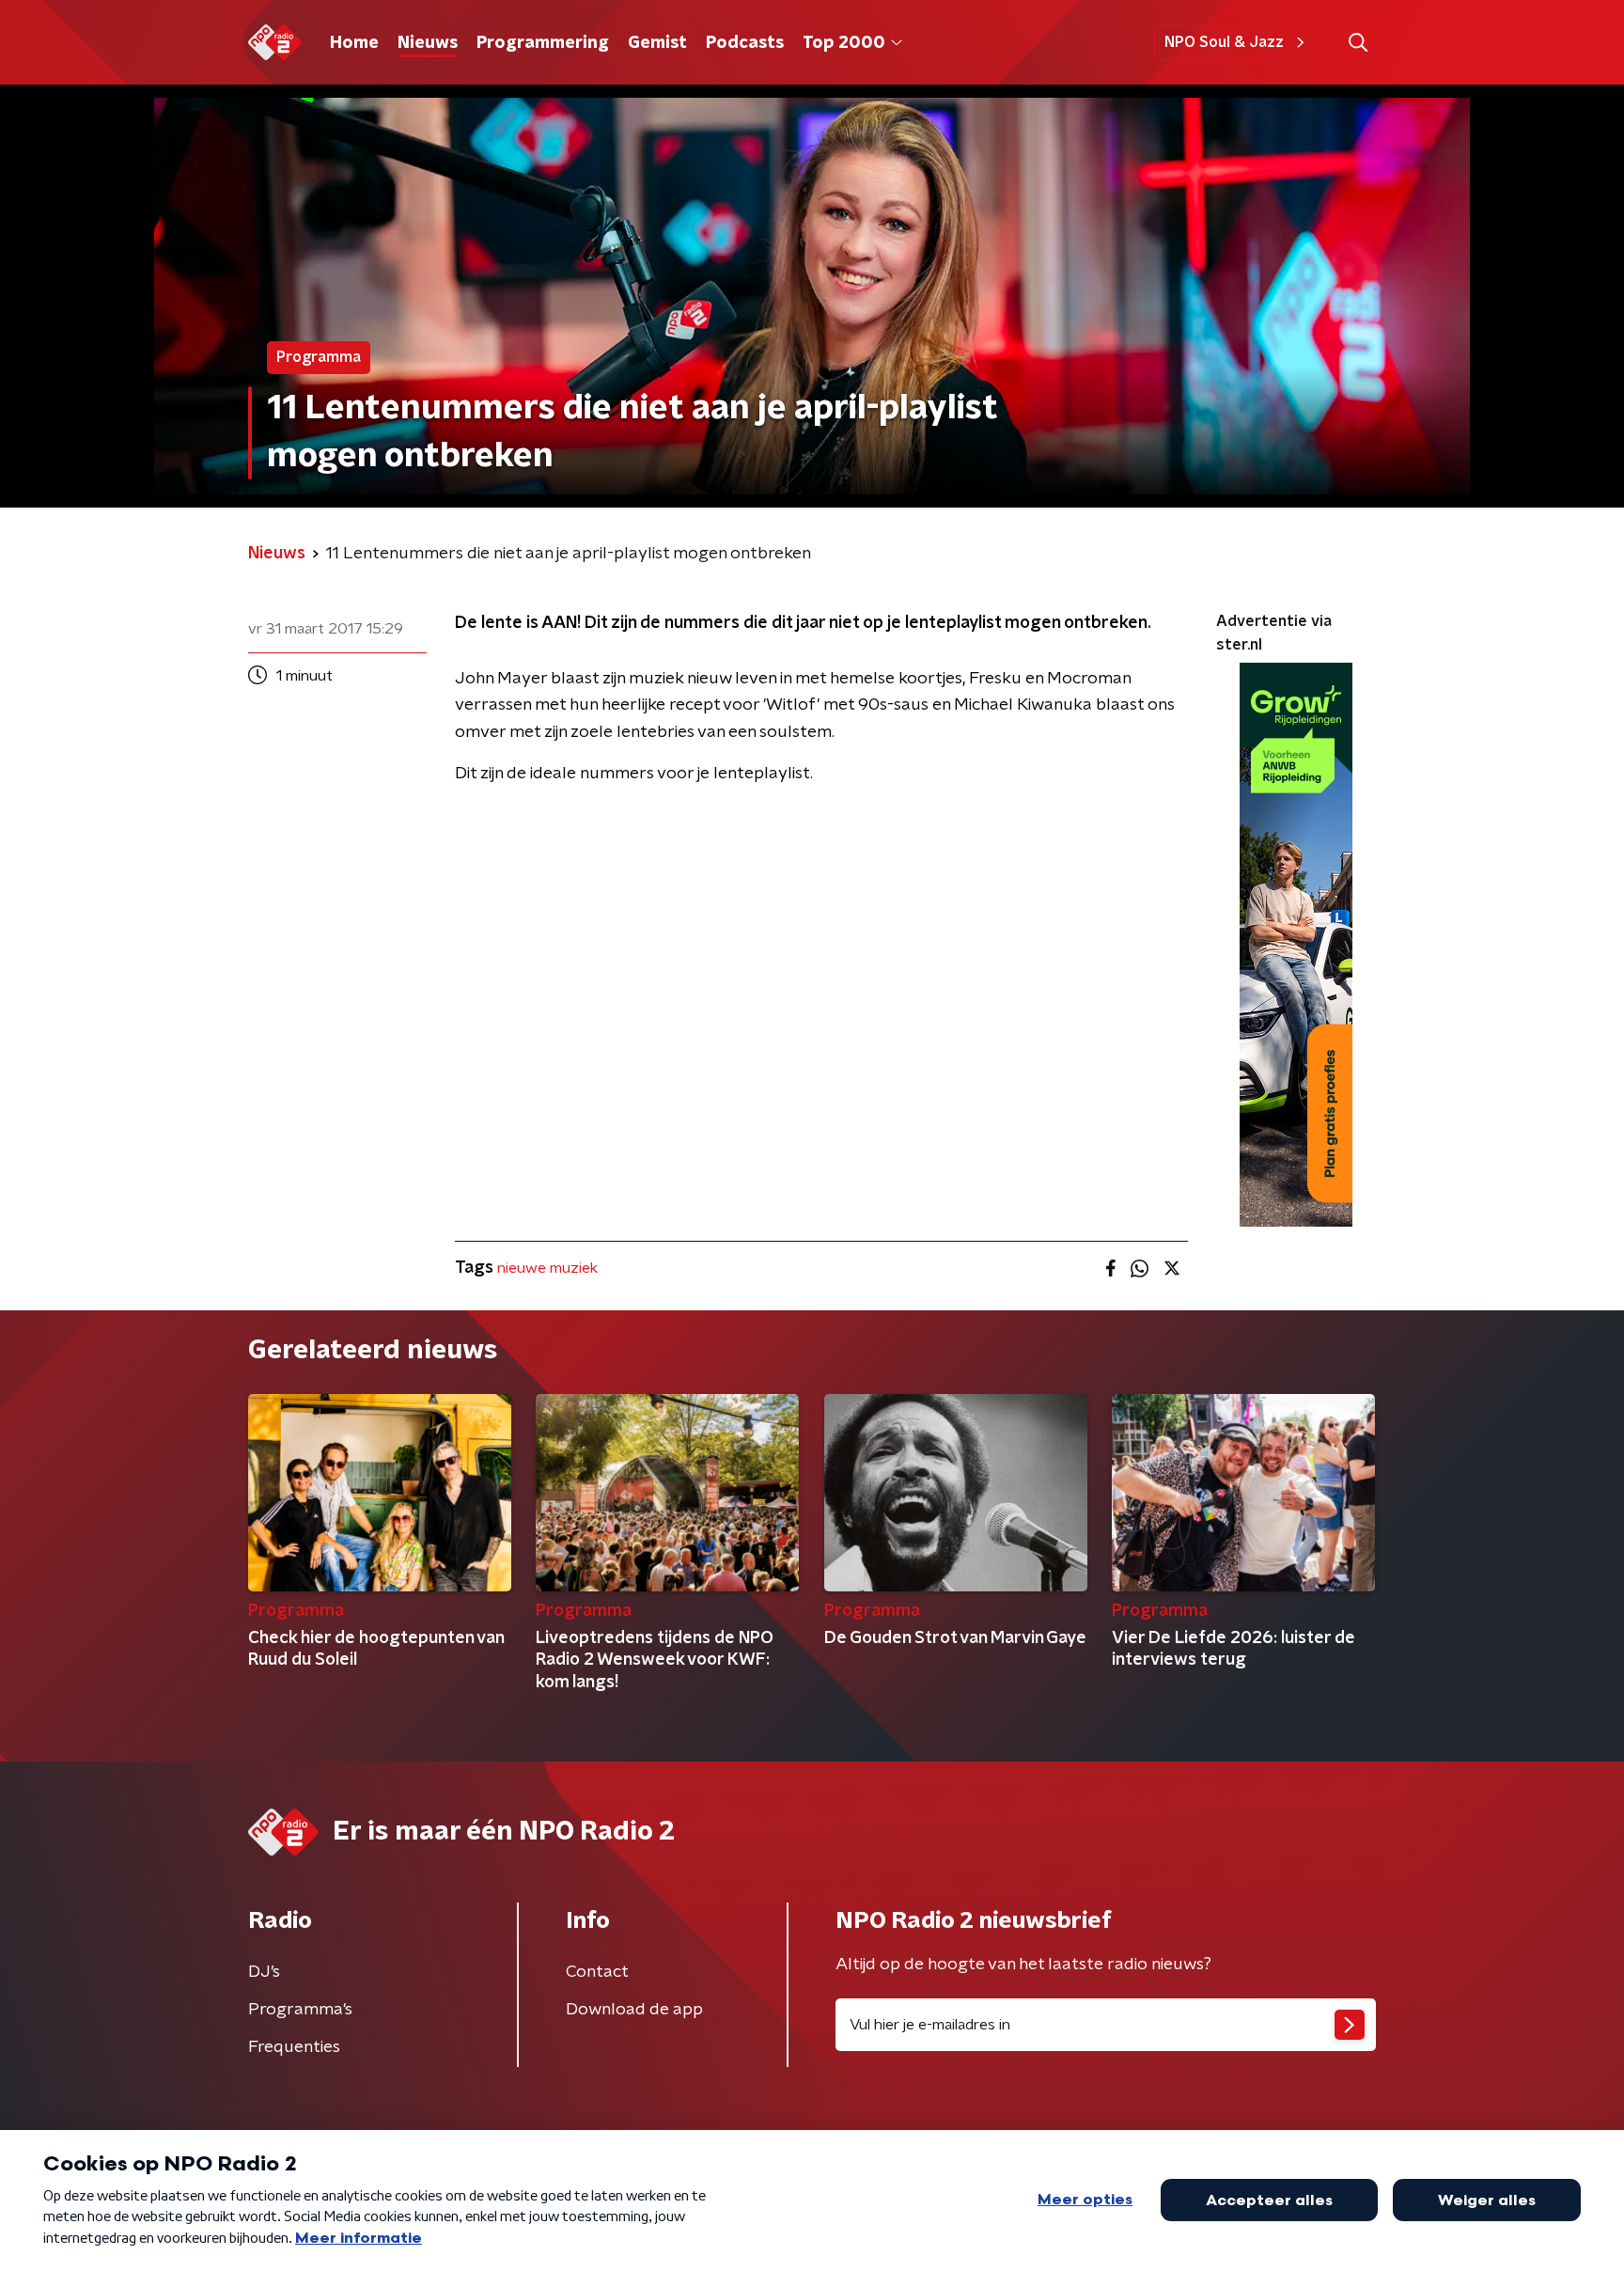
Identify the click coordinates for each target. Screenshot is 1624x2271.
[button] (1358, 43)
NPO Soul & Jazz (1224, 42)
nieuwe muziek (547, 1268)
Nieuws (428, 43)
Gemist (657, 43)
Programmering (543, 43)
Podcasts (745, 43)
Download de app (634, 2010)
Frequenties (294, 2047)
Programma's (300, 2010)
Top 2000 (844, 43)
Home (354, 43)
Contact (597, 1972)
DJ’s (264, 1972)
